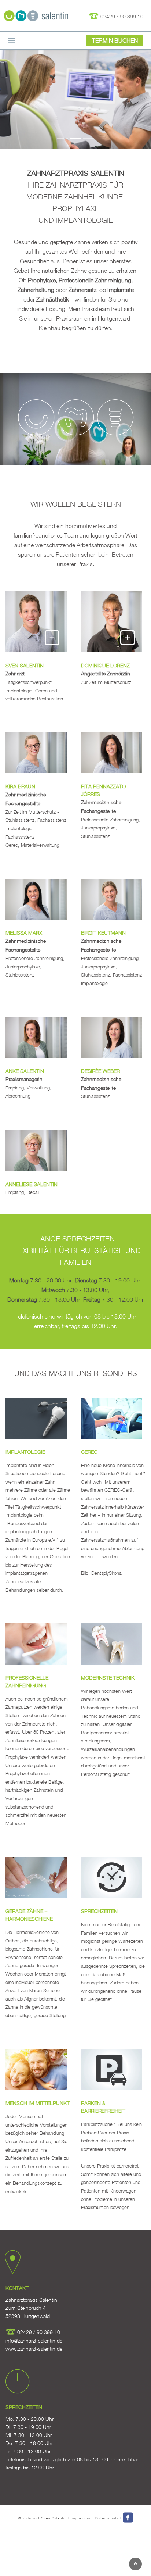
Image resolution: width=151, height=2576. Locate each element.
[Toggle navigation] (12, 41)
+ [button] (52, 637)
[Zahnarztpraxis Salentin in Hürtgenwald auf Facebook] (128, 2518)
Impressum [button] (81, 2518)
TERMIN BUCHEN (115, 40)
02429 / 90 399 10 (121, 16)
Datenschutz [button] (107, 2518)
